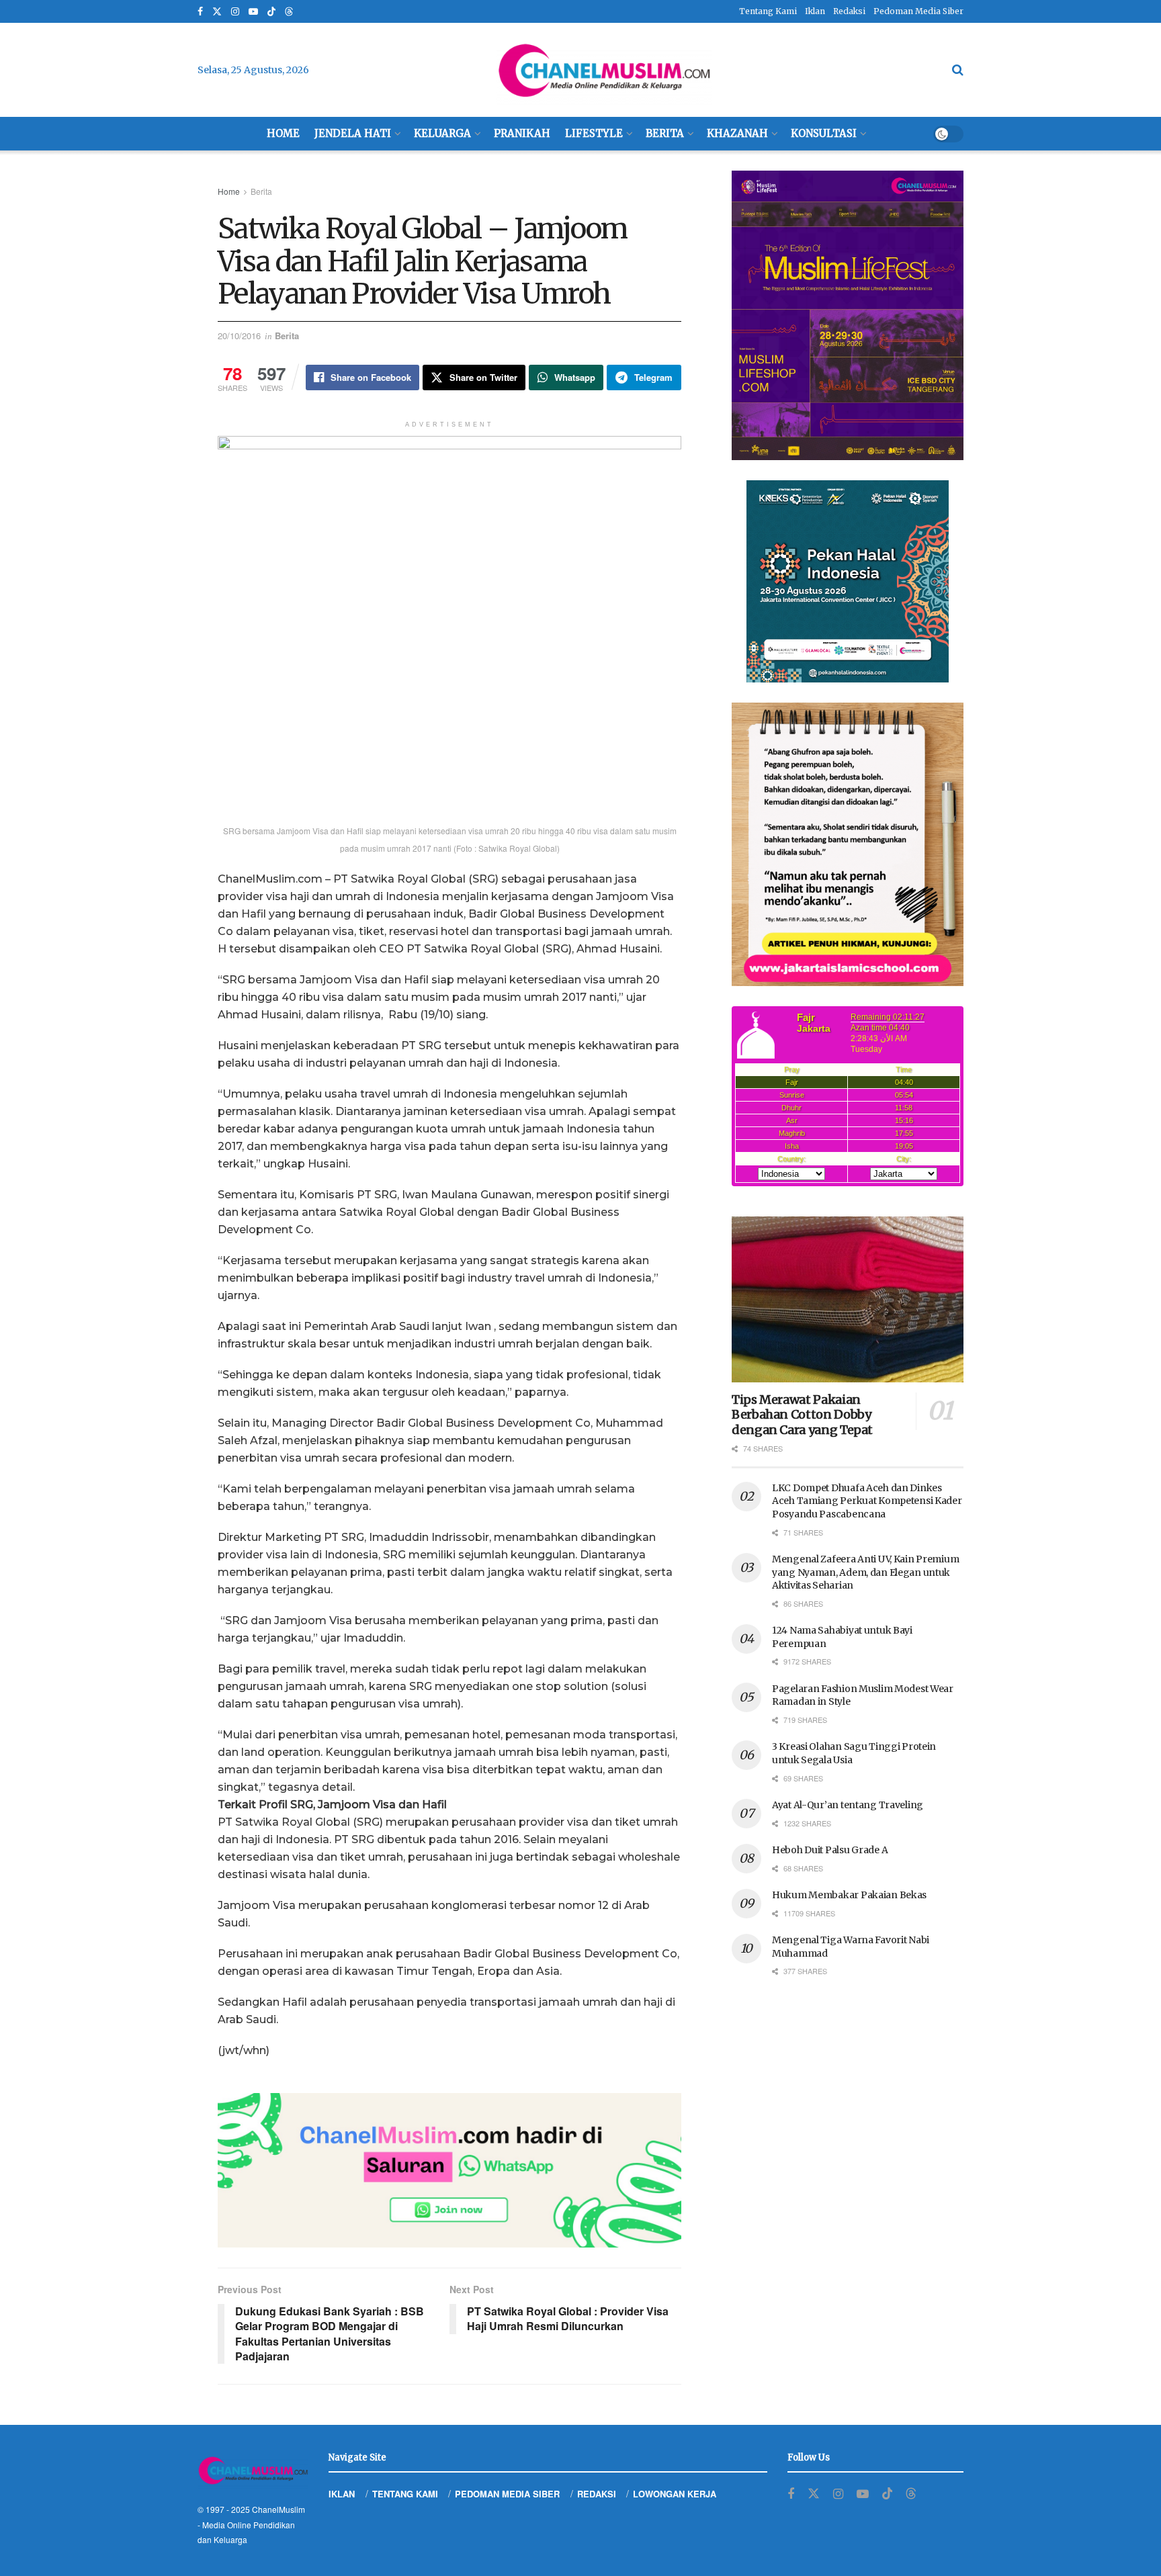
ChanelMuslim (278, 2509)
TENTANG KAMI (405, 2494)
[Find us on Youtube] (253, 12)
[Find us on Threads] (289, 12)
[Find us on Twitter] (217, 12)
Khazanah (737, 133)
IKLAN (342, 2494)
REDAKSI (597, 2494)
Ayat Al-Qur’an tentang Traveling (848, 1805)
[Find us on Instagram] (235, 12)
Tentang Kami (768, 11)
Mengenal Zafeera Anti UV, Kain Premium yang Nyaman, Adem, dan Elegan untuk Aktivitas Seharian (865, 1572)
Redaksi (849, 11)
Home (283, 133)
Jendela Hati (353, 133)
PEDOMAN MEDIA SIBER (507, 2494)
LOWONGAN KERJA (675, 2494)
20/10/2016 (239, 336)
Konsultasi (824, 133)
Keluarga (442, 133)
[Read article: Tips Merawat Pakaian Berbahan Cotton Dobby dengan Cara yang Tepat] (848, 1299)
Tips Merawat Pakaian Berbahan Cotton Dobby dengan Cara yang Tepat (802, 1415)
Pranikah (522, 133)
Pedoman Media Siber (918, 11)
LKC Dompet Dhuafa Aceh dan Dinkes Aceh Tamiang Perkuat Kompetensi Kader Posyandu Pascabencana (867, 1501)
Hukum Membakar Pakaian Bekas (849, 1895)
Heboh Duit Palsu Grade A (830, 1850)
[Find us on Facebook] (200, 12)
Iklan (815, 11)
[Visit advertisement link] (449, 2170)
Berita (665, 133)
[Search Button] (958, 70)
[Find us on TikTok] (271, 12)
